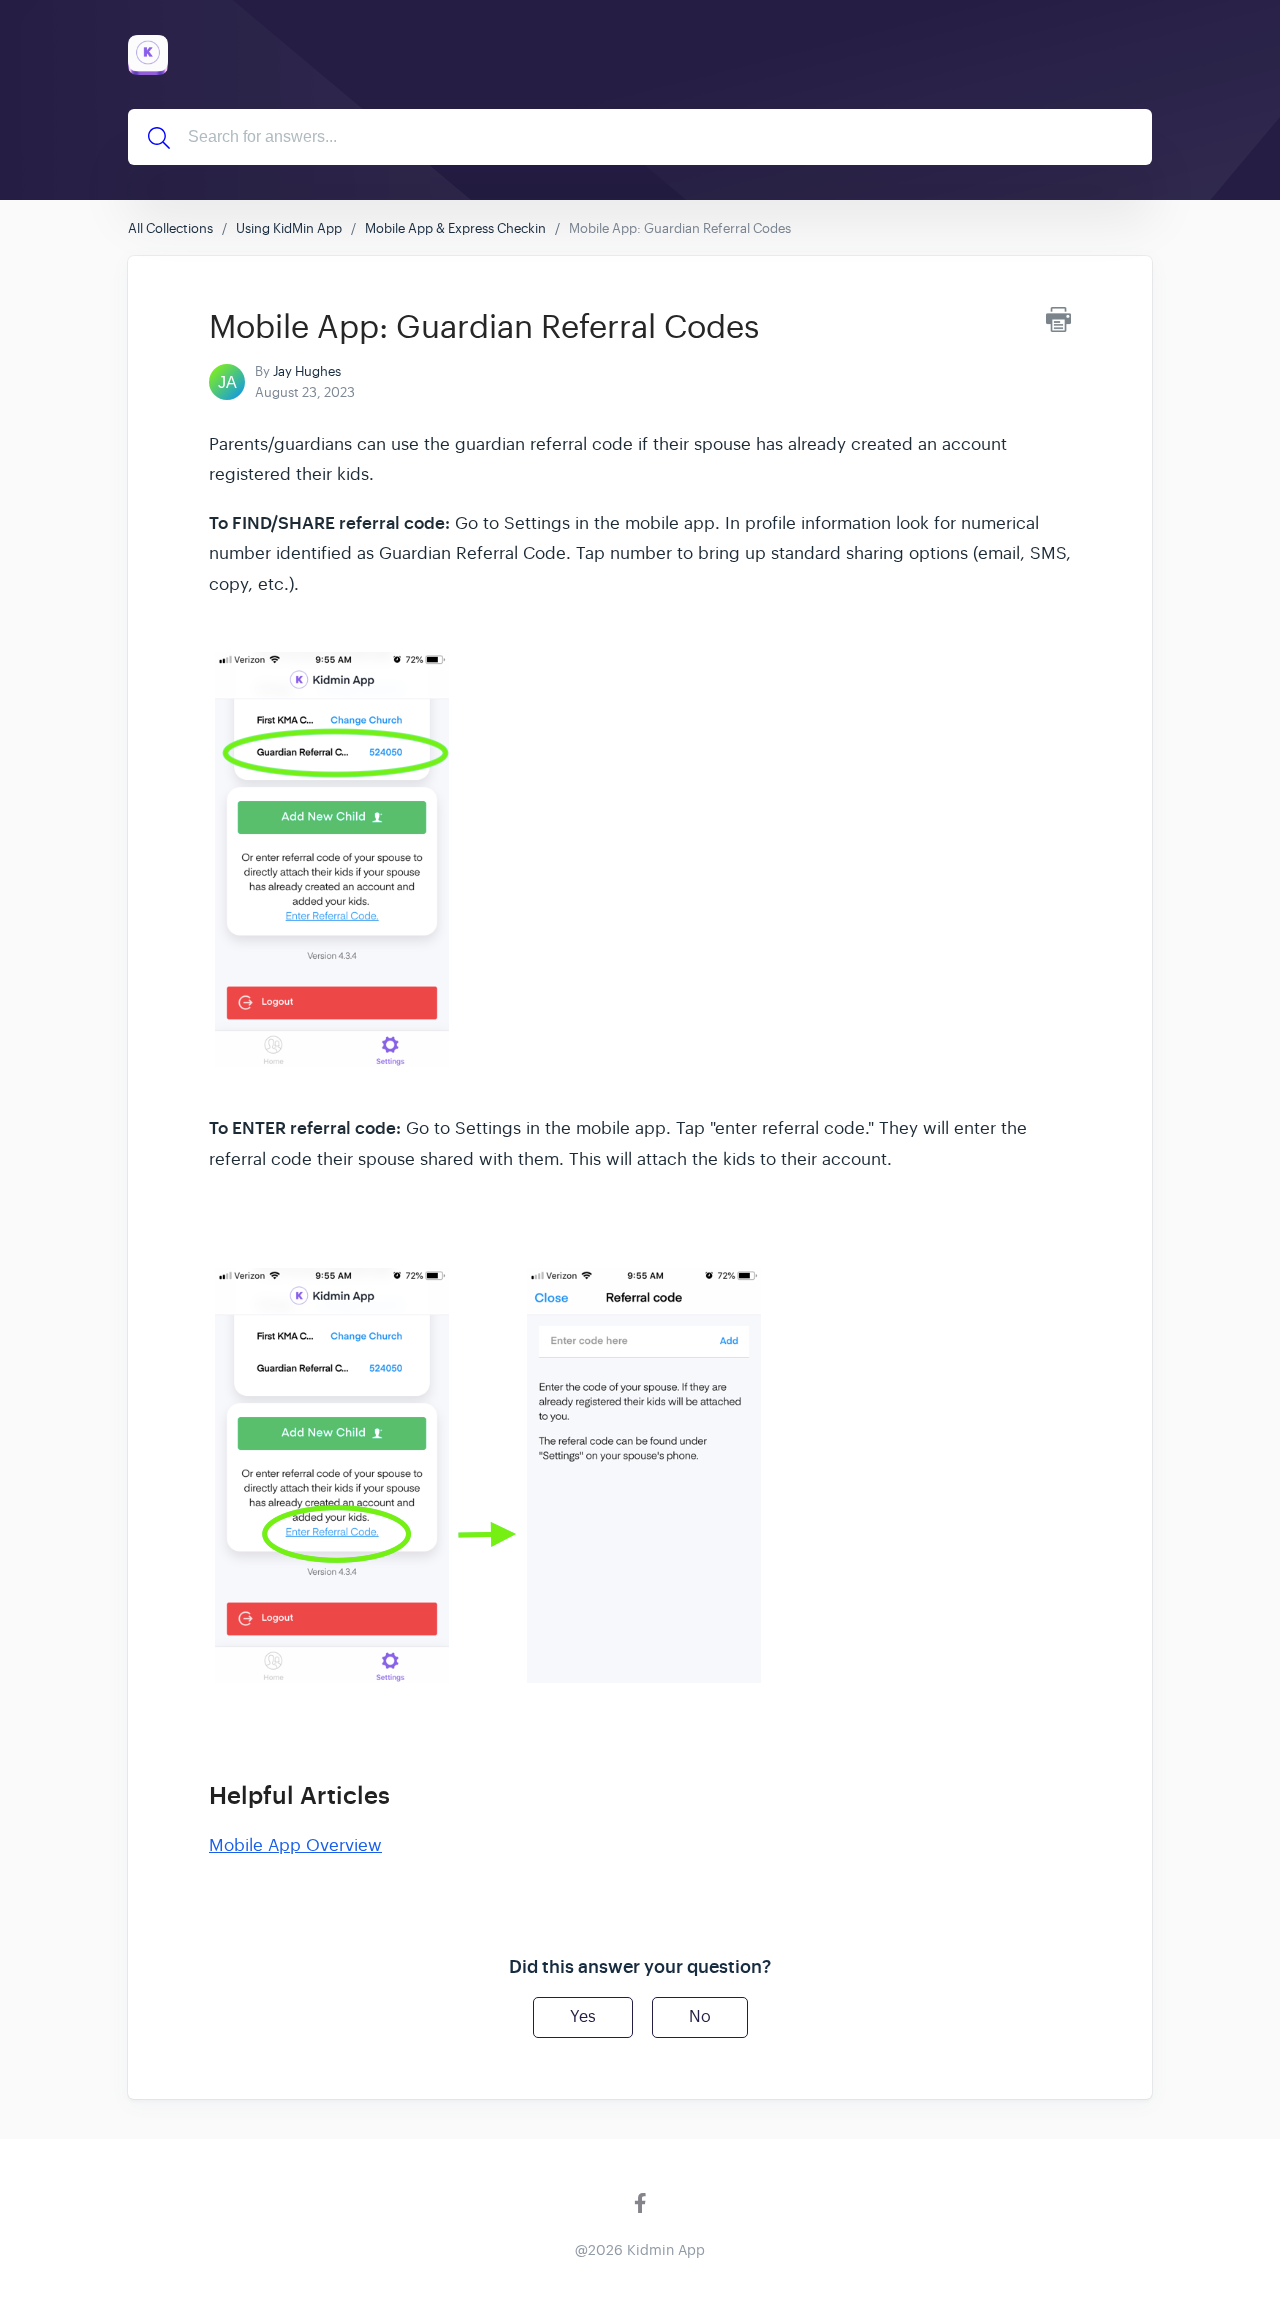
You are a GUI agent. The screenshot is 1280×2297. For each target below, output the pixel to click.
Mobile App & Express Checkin (455, 228)
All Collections (170, 228)
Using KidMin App (289, 228)
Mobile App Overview (295, 1845)
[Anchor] (407, 1793)
